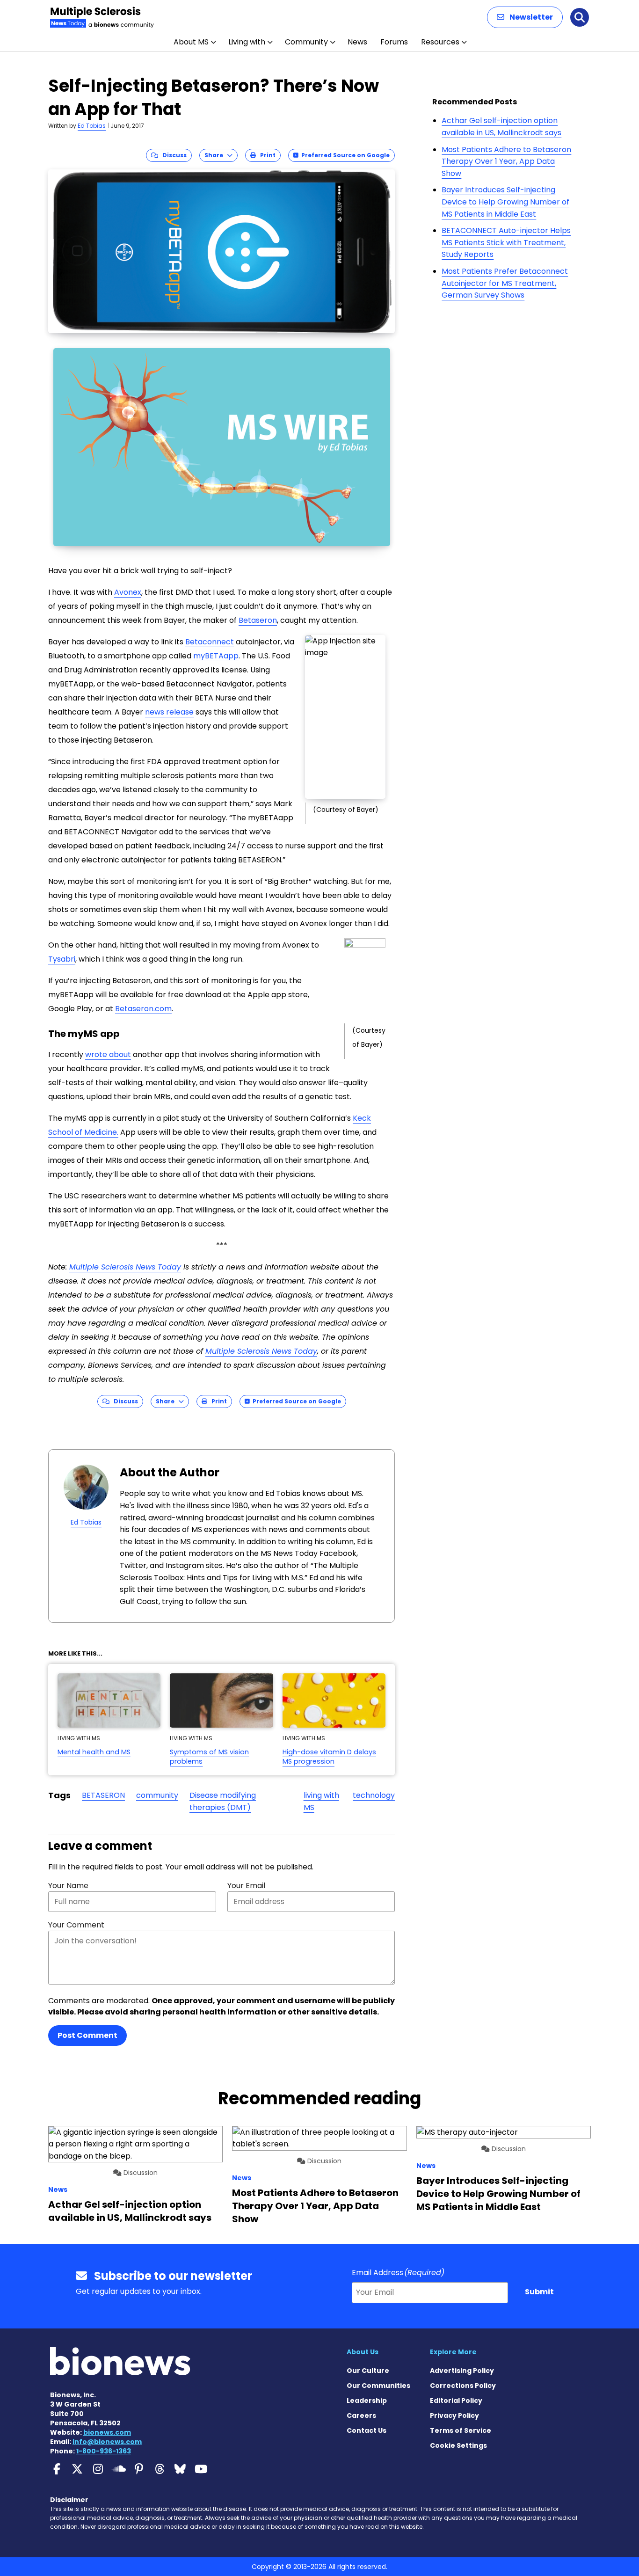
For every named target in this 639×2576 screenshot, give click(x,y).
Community (306, 42)
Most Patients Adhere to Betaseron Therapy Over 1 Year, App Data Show (506, 161)
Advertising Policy (462, 2371)
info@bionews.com (107, 2442)
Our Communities (378, 2386)
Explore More (453, 2352)
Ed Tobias (92, 126)
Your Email (246, 1886)
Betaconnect (210, 642)
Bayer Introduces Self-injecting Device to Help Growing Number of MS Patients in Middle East (505, 202)
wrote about (108, 1054)
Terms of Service (461, 2430)
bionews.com (107, 2432)
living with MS (321, 1801)
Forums (394, 42)
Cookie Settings (458, 2445)
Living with (247, 42)
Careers (361, 2415)
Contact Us (367, 2430)
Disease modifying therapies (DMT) (223, 1801)
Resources (440, 42)
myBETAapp (216, 656)
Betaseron (258, 620)
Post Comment (87, 2035)
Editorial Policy (456, 2401)
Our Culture (368, 2371)
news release (169, 712)
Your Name (68, 1886)
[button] (525, 17)
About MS (191, 42)
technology (374, 1795)
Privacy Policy (454, 2415)
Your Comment (76, 1925)
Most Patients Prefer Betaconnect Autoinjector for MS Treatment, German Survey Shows (505, 283)
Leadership (367, 2401)
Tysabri (62, 959)
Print (266, 155)
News (357, 42)
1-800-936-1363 (104, 2451)
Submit (539, 2292)
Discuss (172, 155)
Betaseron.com (143, 1009)
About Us (363, 2352)
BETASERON (103, 1795)
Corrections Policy (463, 2386)
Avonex (128, 592)
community (157, 1795)
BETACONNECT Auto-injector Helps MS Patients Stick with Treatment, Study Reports (506, 242)
